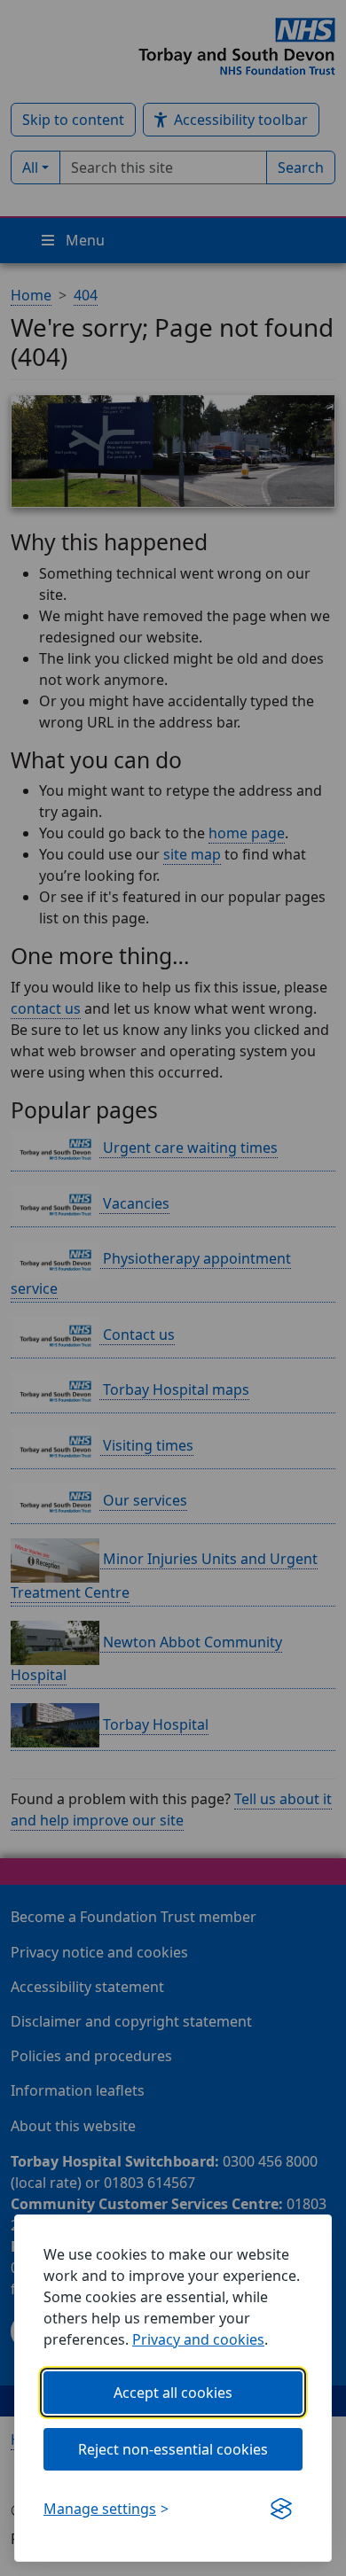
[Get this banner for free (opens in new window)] (281, 2509)
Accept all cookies (173, 2393)
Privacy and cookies (198, 2339)
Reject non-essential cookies (173, 2449)
